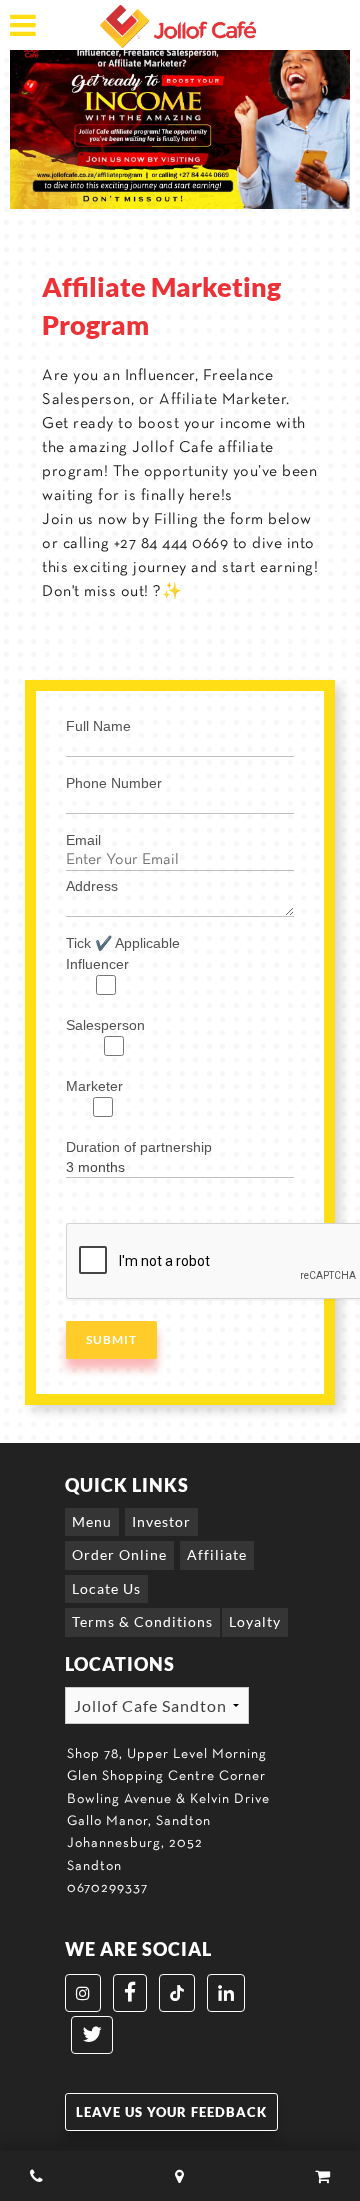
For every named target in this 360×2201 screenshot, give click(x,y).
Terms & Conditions (142, 1621)
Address (92, 886)
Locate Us (106, 1588)
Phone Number (114, 783)
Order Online (119, 1554)
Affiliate (217, 1554)
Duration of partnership (139, 1147)
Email (83, 840)
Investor (161, 1521)
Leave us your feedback (171, 2112)
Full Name (98, 726)
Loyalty (255, 1621)
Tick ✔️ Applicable (123, 943)
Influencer (97, 964)
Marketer (94, 1086)
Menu (92, 1521)
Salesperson (105, 1025)
